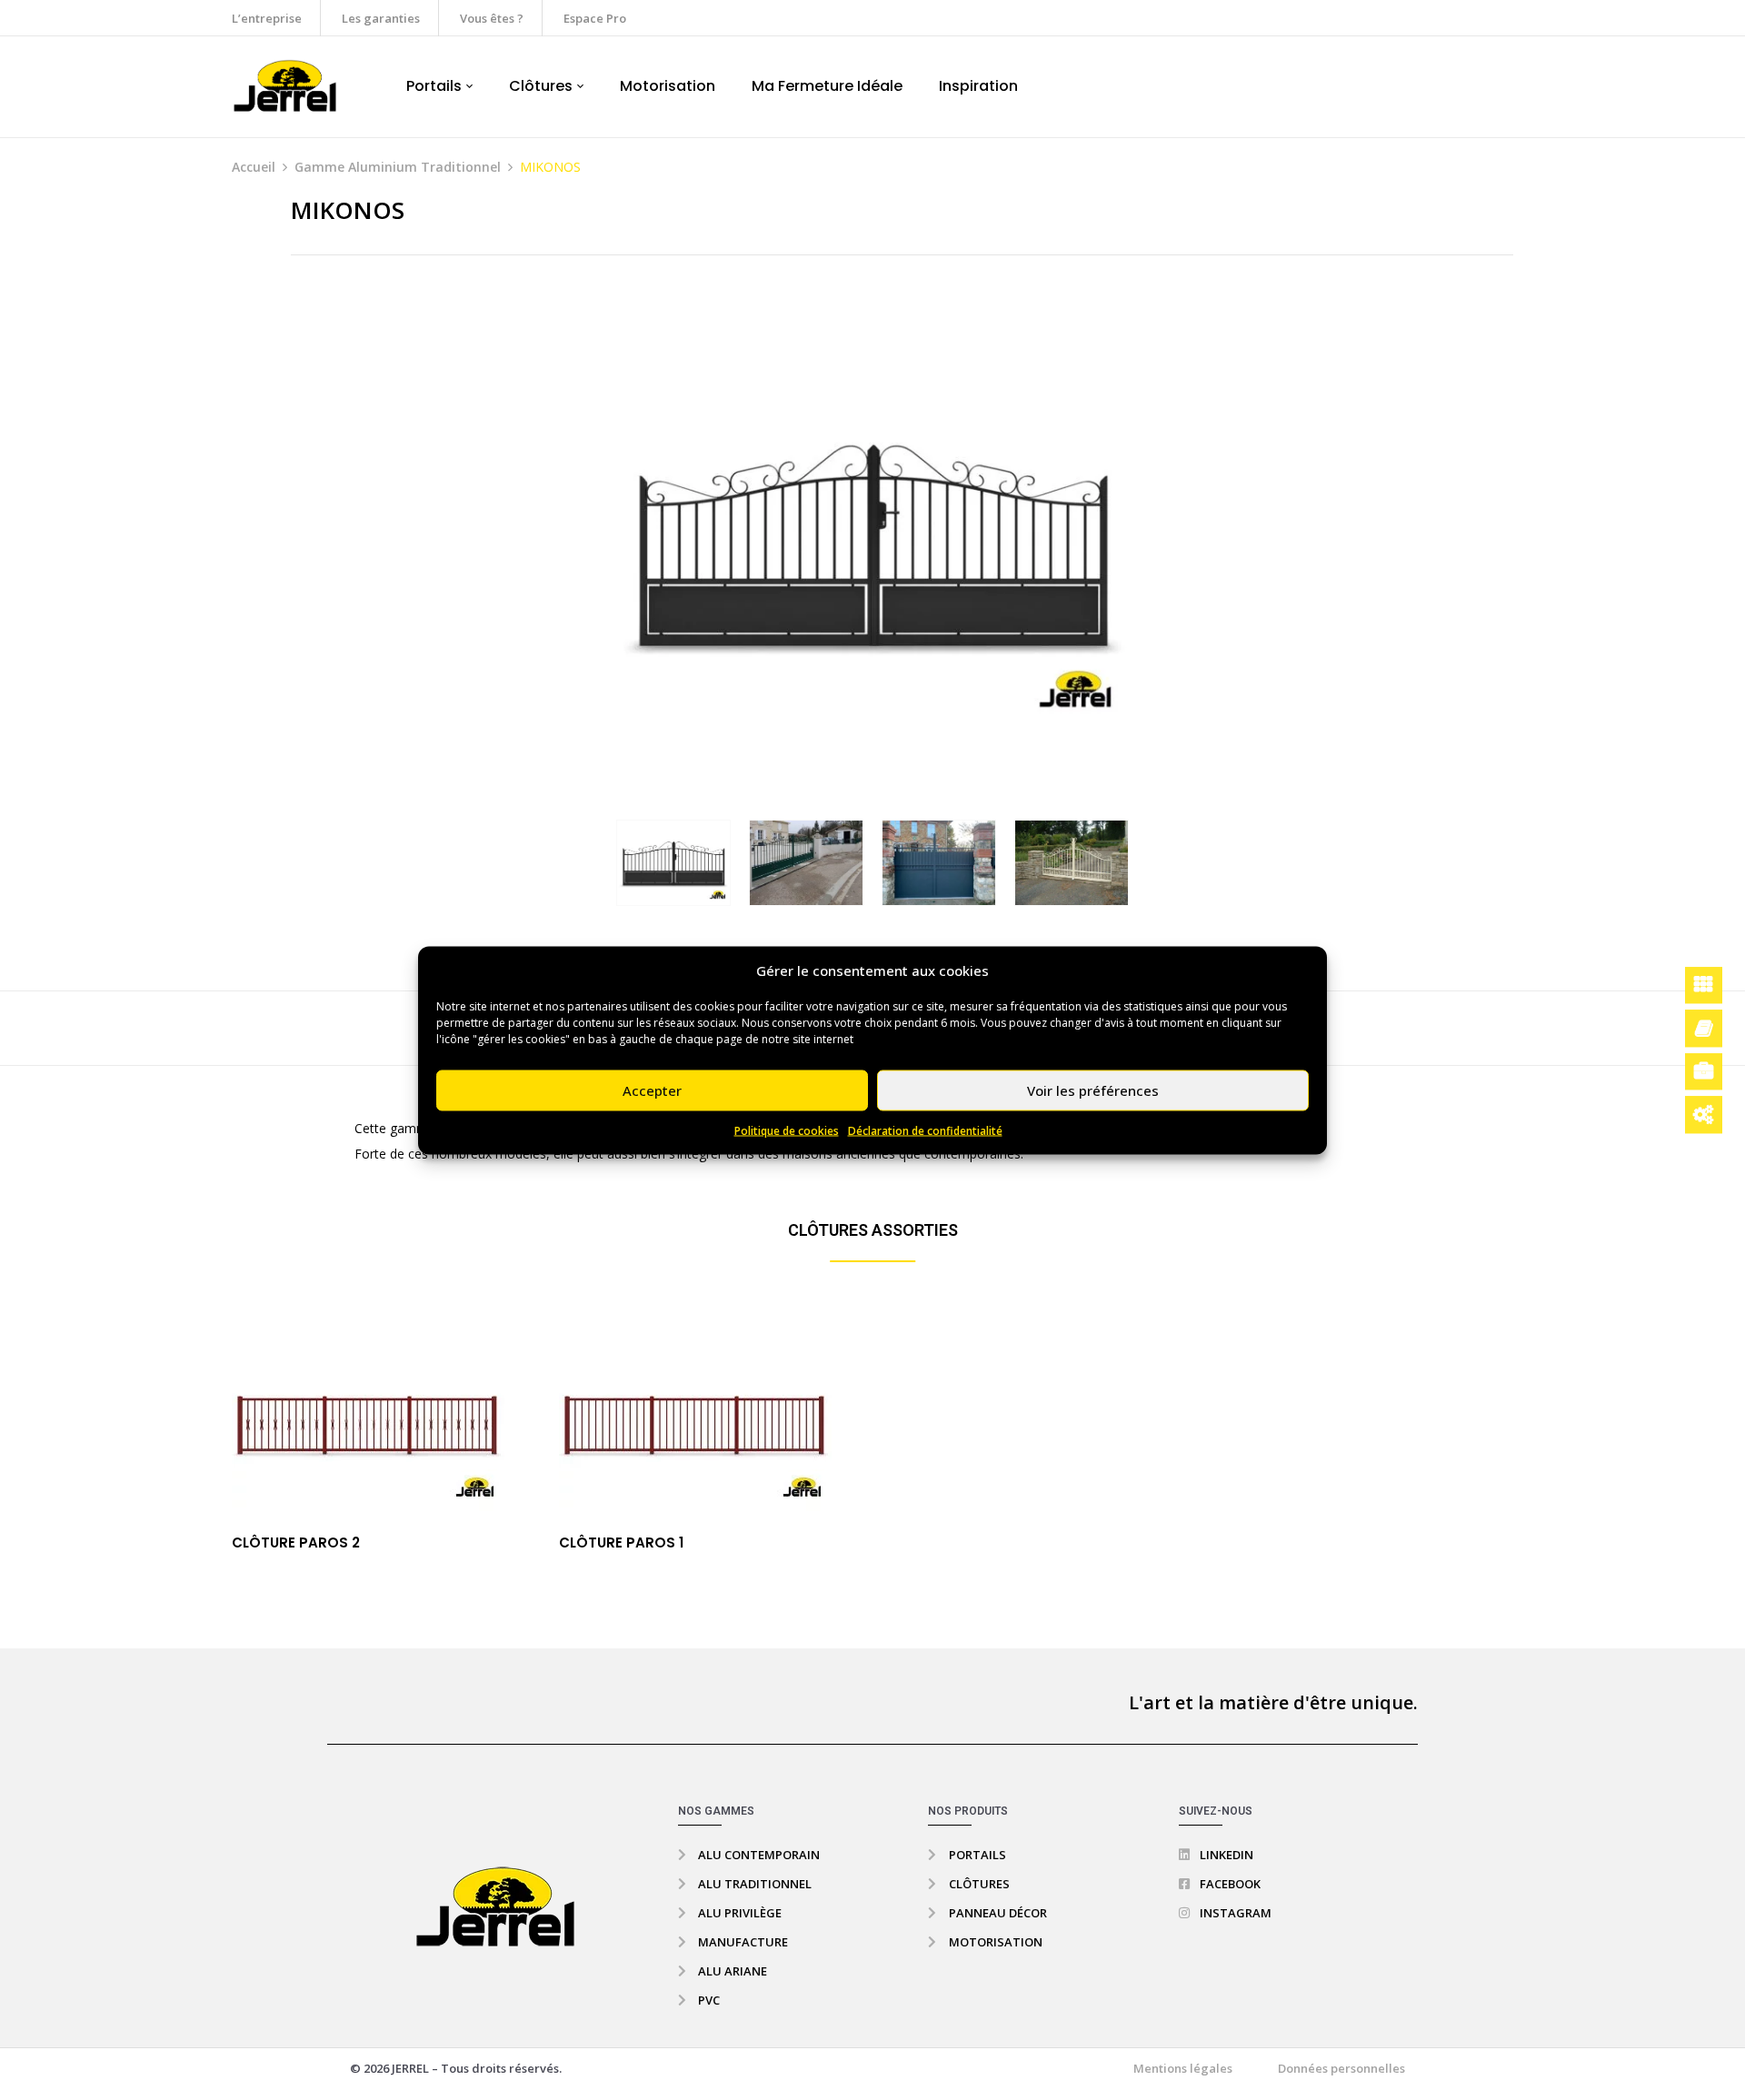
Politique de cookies (787, 1130)
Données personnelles (1341, 2068)
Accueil (254, 167)
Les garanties (381, 18)
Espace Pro (595, 18)
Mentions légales (1183, 2068)
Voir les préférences (1093, 1090)
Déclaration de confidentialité (925, 1130)
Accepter (652, 1090)
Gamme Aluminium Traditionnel (398, 167)
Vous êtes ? (492, 18)
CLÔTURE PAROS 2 (296, 1543)
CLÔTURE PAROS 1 (621, 1543)
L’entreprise (267, 18)
